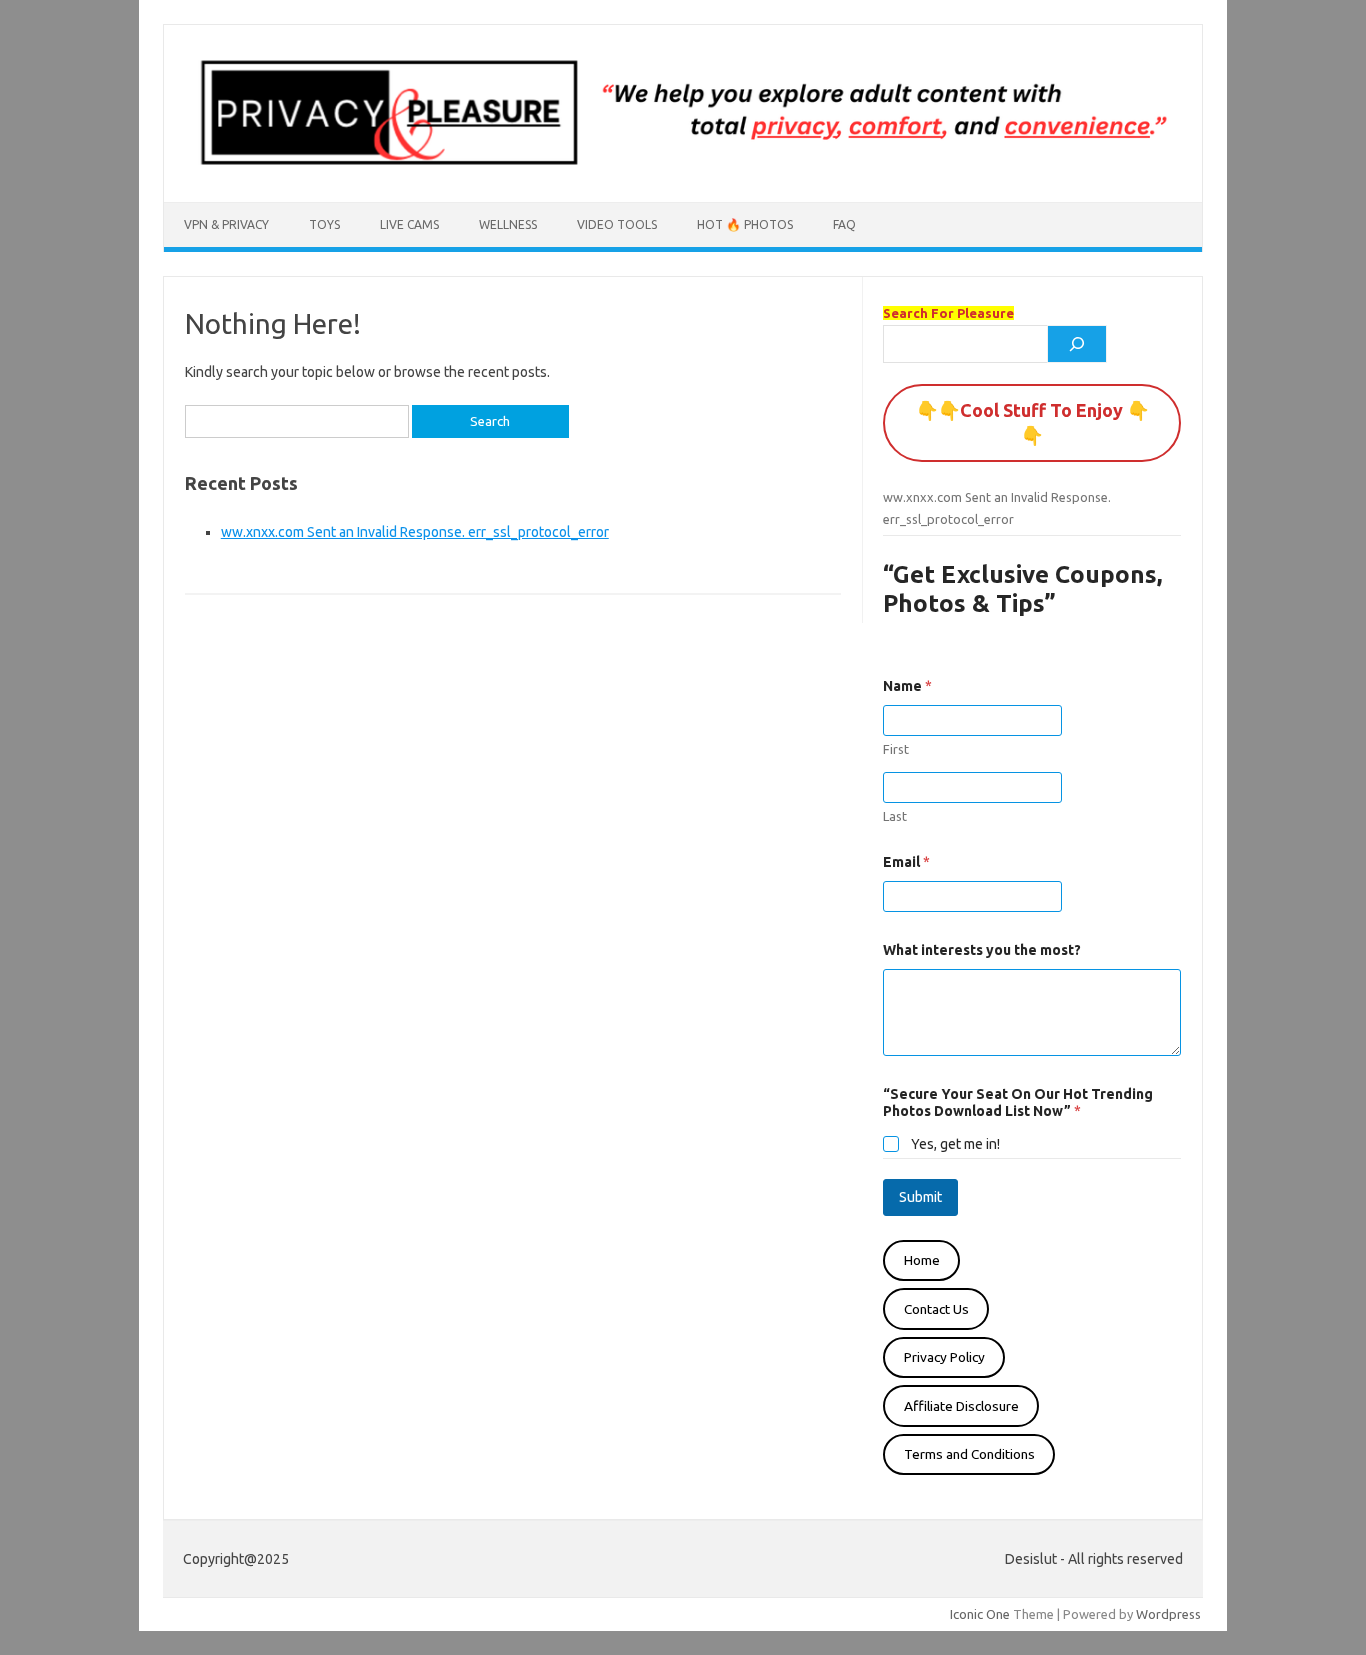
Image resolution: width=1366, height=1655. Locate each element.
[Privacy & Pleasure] (683, 168)
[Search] (1077, 344)
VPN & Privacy (226, 224)
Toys (324, 224)
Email (906, 862)
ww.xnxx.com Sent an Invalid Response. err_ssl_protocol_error (415, 532)
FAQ (844, 224)
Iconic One (980, 1614)
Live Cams (409, 224)
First (896, 749)
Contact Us (936, 1309)
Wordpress (1168, 1614)
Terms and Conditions (969, 1454)
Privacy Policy (944, 1357)
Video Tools (617, 224)
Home (922, 1260)
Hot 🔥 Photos (745, 224)
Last (895, 816)
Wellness (508, 224)
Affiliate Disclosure (961, 1406)
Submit (920, 1197)
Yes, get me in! (955, 1144)
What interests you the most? (982, 950)
